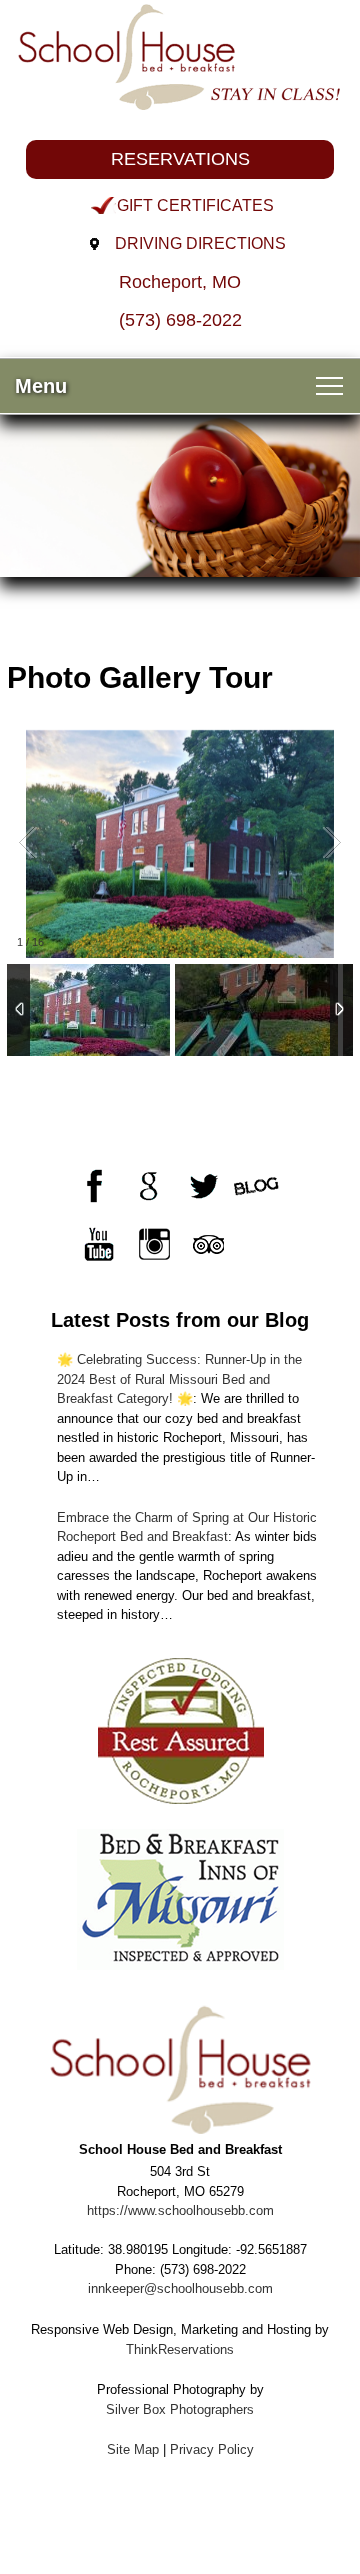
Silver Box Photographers (180, 2409)
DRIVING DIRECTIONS (200, 243)
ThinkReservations (180, 2349)
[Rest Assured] (180, 1729)
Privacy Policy (212, 2449)
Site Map (133, 2449)
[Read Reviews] (207, 1244)
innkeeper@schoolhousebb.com (180, 2288)
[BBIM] (180, 1899)
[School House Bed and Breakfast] (180, 55)
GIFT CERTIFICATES (195, 205)
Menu (41, 386)
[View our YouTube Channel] (99, 1244)
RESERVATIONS (180, 159)
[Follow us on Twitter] (202, 1185)
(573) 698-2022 (180, 320)
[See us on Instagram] (153, 1244)
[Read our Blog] (256, 1185)
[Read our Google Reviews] (148, 1185)
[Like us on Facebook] (94, 1185)
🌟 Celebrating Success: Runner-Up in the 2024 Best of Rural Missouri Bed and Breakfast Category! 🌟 (179, 1379)
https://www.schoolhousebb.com (180, 2210)
